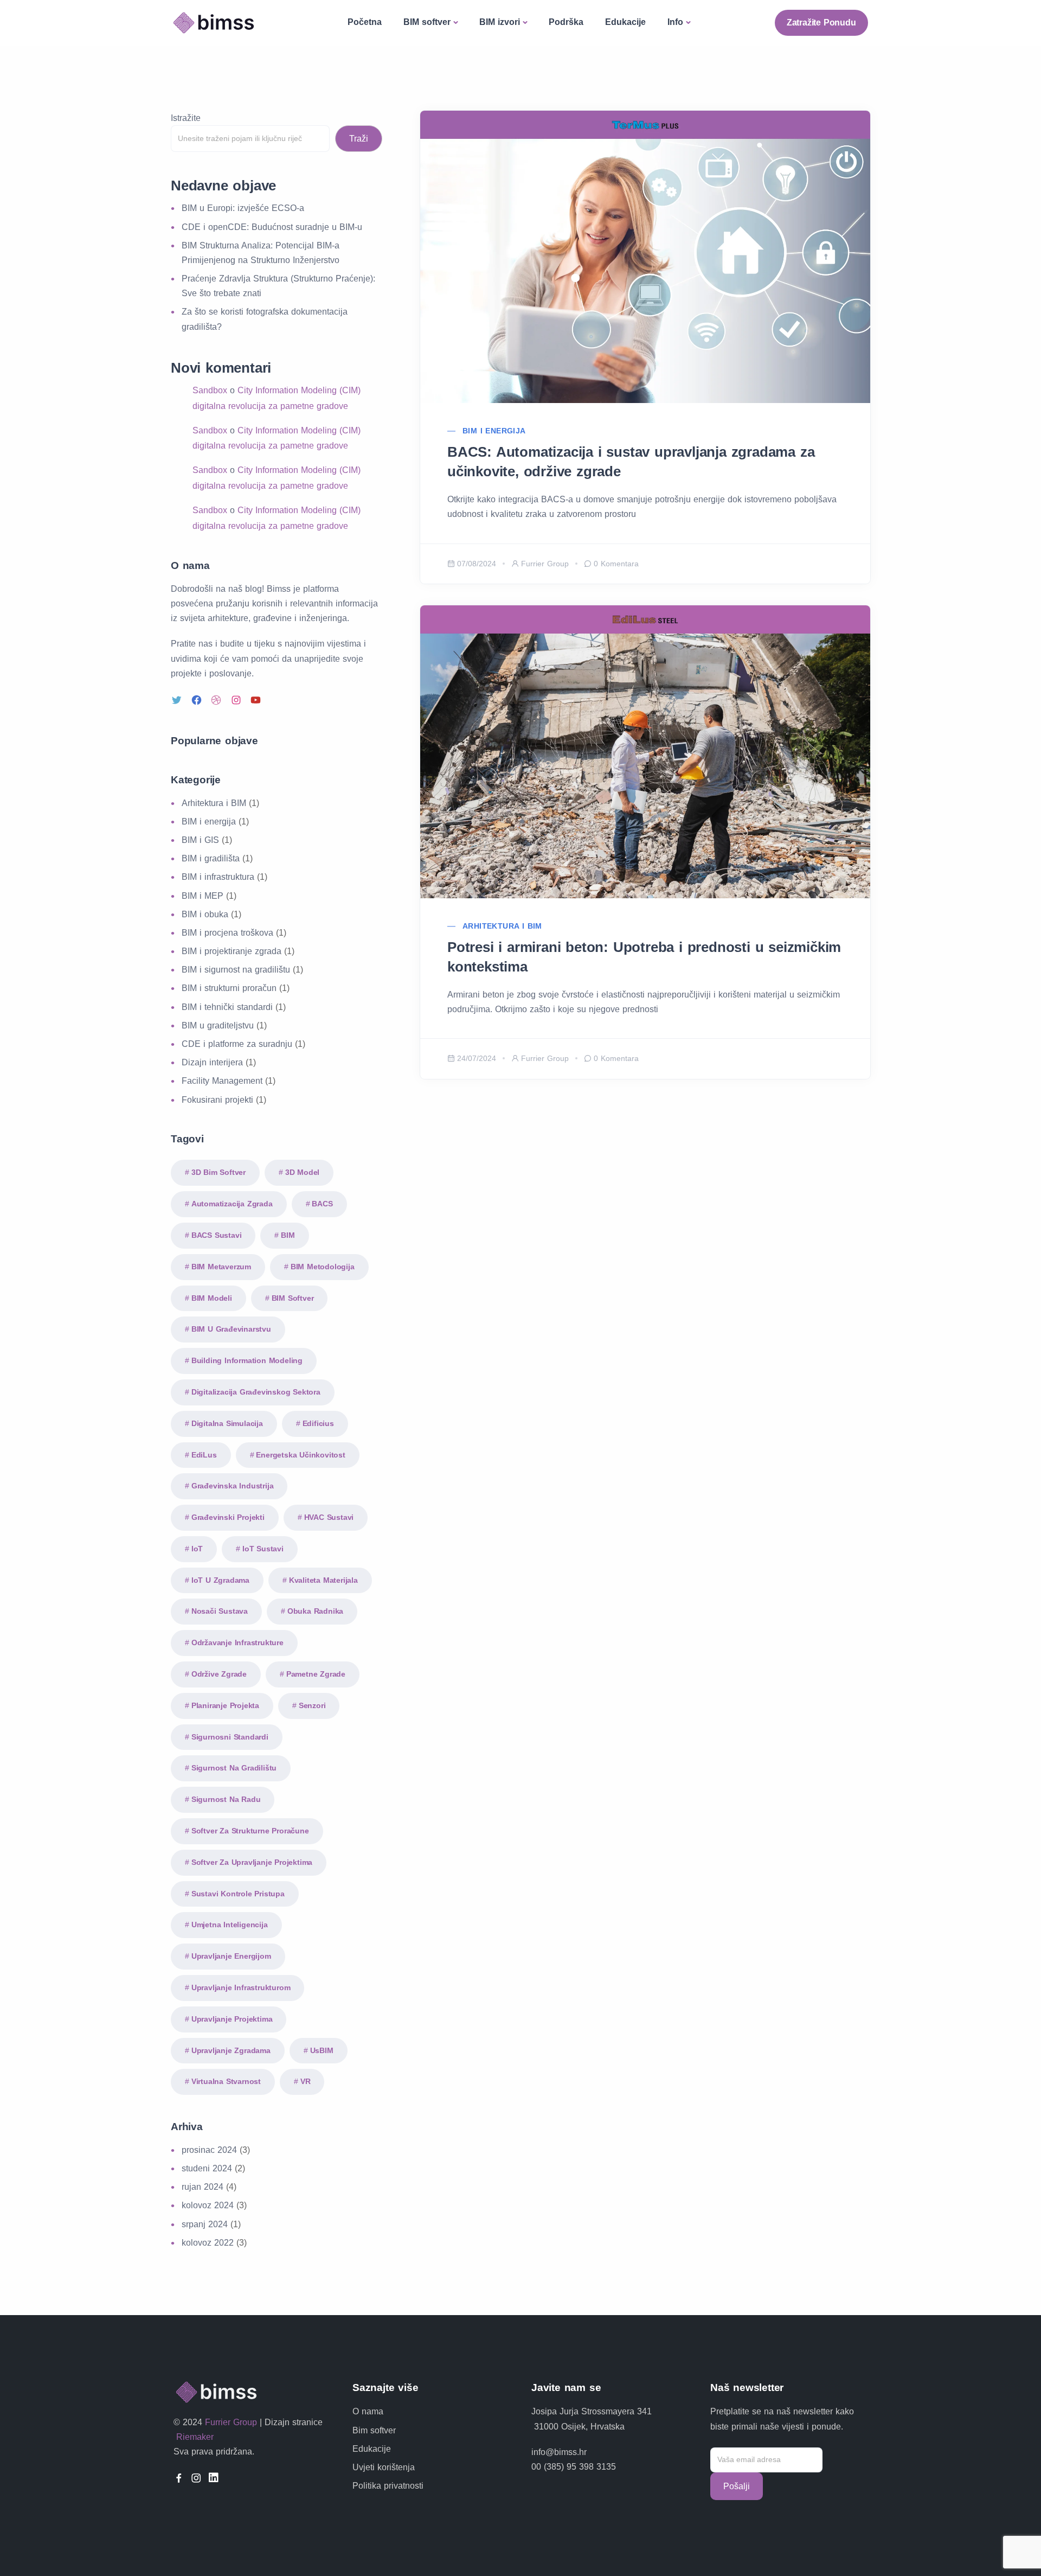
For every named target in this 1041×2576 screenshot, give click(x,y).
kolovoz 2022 (208, 2243)
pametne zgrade (316, 1674)
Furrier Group (545, 564)
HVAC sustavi (329, 1517)
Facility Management (222, 1081)
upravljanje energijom (231, 1956)
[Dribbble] (217, 700)
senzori (312, 1705)
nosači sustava (220, 1611)
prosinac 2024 (209, 2150)
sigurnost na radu (226, 1799)
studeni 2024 (207, 2168)
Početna (365, 22)
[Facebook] (198, 700)
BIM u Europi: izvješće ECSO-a (243, 208)
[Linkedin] (214, 2478)
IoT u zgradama (220, 1580)
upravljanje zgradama (231, 2050)
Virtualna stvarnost (226, 2081)
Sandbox (210, 390)
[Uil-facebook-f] (179, 2478)
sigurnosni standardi (230, 1737)
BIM (288, 1235)
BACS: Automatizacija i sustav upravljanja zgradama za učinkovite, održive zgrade (631, 462)
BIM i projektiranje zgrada (232, 951)
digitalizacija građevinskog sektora (256, 1392)
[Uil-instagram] (196, 2478)
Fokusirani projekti (217, 1100)
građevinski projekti (228, 1517)
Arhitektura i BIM (502, 926)
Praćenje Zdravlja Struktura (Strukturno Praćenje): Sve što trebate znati (278, 286)
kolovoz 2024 (208, 2205)
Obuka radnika (315, 1611)
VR (306, 2081)
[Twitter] (178, 700)
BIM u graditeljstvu (218, 1025)
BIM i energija (494, 431)
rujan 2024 (203, 2187)
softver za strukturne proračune (250, 1831)
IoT (197, 1549)
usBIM (322, 2050)
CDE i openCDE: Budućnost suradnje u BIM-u (272, 227)
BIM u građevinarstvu (231, 1329)
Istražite (186, 118)
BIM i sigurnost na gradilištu (236, 970)
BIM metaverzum (221, 1267)
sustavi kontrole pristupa (238, 1894)
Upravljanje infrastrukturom (241, 1987)
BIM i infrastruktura (218, 877)
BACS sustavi (217, 1235)
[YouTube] (257, 700)
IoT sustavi (263, 1549)
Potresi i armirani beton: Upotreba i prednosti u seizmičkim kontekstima (644, 957)
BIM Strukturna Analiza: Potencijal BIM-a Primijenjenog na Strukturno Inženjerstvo (261, 253)
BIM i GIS (200, 840)
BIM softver (427, 22)
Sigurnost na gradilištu (234, 1768)
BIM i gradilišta (211, 858)
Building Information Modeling (247, 1360)
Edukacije (625, 22)
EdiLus (204, 1455)
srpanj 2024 (205, 2224)
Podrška (566, 22)
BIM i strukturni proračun (229, 988)
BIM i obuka (205, 914)
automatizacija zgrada (232, 1204)
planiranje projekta (225, 1705)
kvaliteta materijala (323, 1580)
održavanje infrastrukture (237, 1642)
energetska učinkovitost (300, 1455)
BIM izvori (500, 22)
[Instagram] (237, 700)
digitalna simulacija (227, 1423)
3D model (302, 1172)
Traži (359, 139)
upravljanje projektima (232, 2019)
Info (675, 22)
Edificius (318, 1423)
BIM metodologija (323, 1267)
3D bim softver (219, 1172)
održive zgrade (219, 1674)
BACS (322, 1204)
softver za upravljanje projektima (252, 1862)
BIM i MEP (203, 896)
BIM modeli (212, 1298)
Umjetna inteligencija (230, 1925)
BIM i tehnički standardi (227, 1007)
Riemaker (194, 2437)
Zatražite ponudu (821, 23)
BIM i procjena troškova (227, 933)
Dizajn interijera (212, 1062)
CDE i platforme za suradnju (237, 1044)
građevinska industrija (233, 1486)
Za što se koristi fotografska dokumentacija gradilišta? (265, 319)
